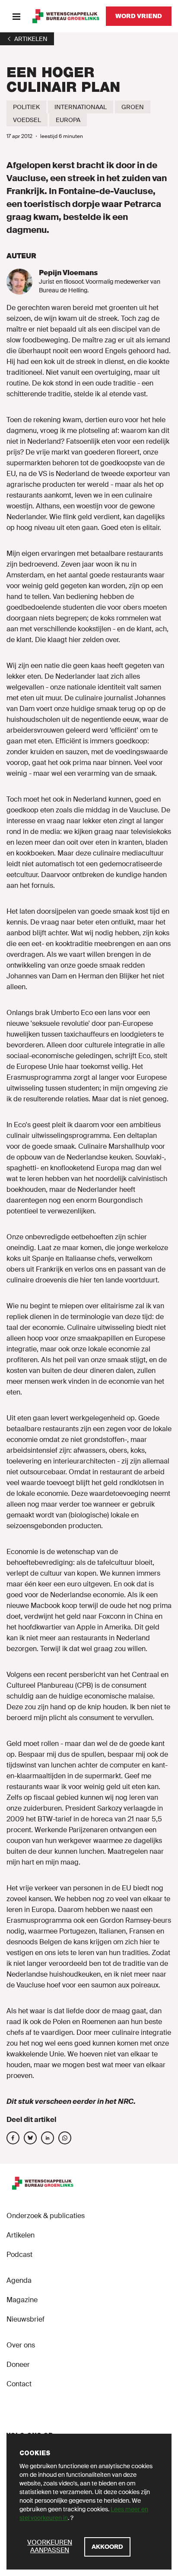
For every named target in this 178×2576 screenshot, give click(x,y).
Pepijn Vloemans (68, 273)
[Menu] (16, 16)
